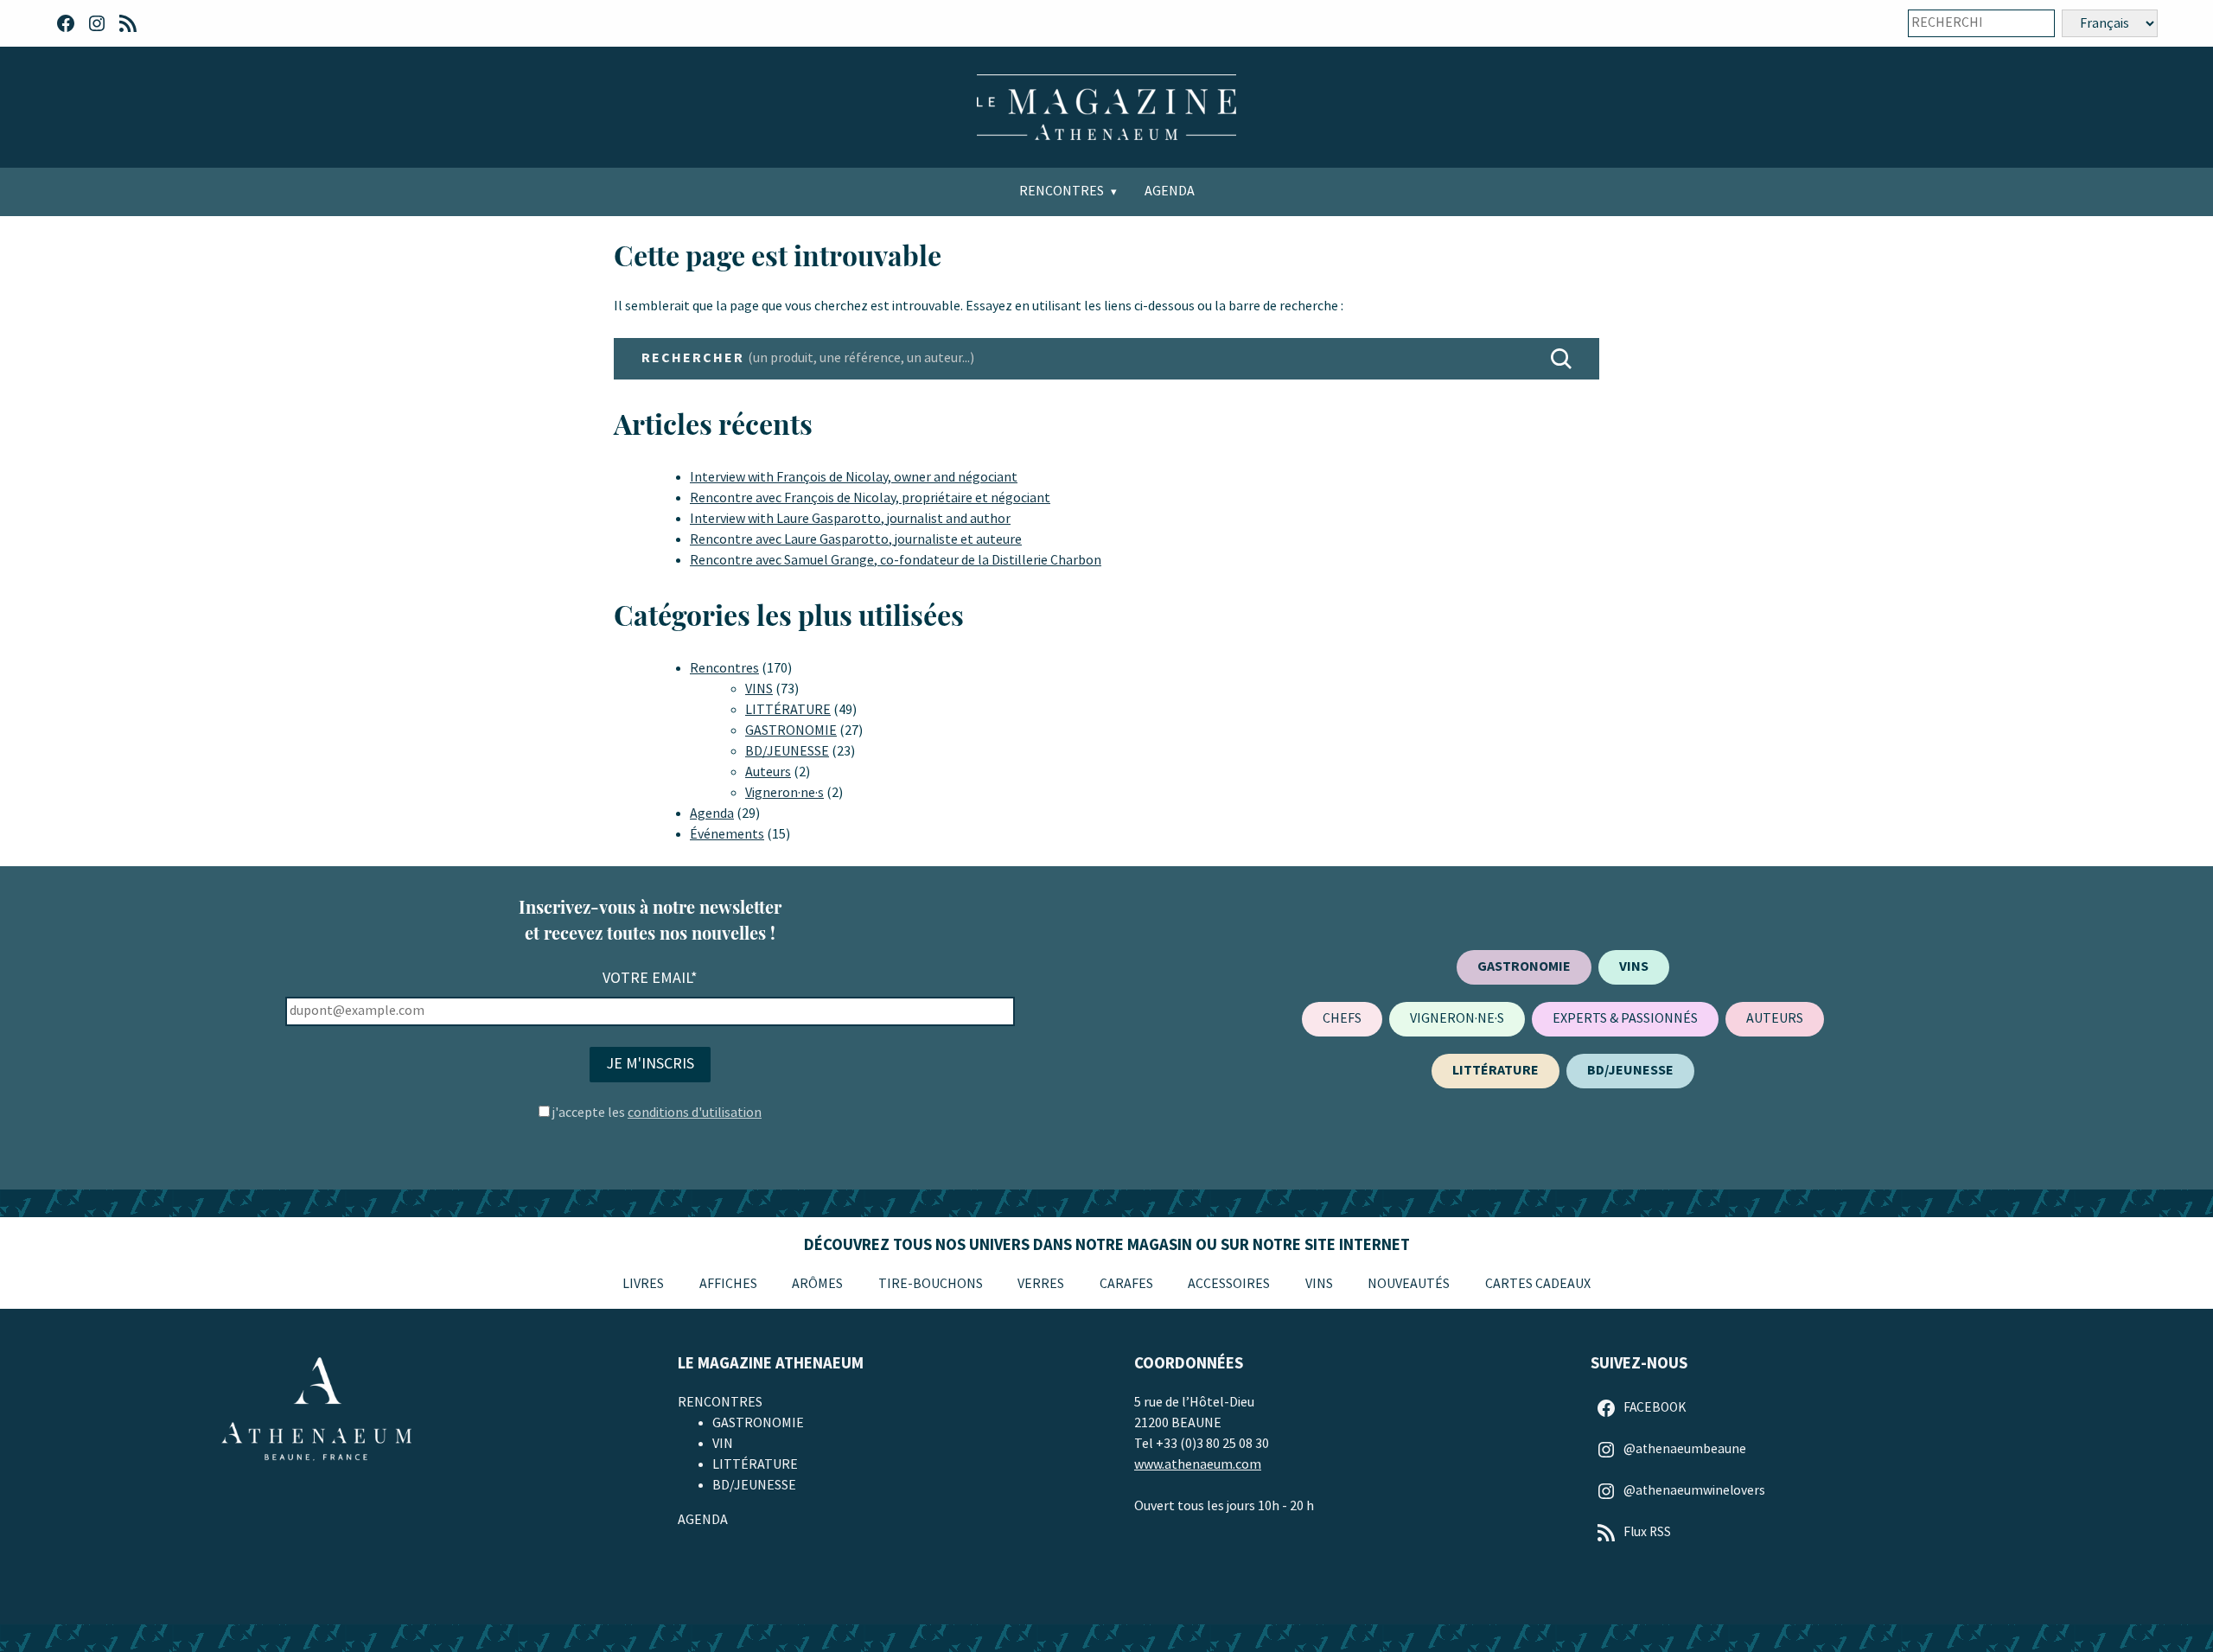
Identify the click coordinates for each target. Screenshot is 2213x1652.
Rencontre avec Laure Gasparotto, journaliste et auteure (856, 540)
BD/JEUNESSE (787, 752)
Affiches (728, 1284)
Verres (1041, 1284)
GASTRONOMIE (791, 731)
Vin (723, 1444)
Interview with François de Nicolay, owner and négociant (854, 478)
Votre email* (650, 978)
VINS (759, 689)
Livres (643, 1284)
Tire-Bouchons (931, 1284)
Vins (1319, 1284)
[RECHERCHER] (1561, 359)
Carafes (1126, 1284)
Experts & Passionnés (1625, 1019)
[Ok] (2030, 23)
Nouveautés (1409, 1284)
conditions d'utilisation (695, 1113)
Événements (727, 835)
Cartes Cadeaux (1538, 1284)
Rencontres (1062, 191)
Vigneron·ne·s (784, 793)
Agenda (1170, 191)
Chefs (1342, 1019)
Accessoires (1229, 1284)
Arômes (817, 1284)
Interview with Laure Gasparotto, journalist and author (850, 519)
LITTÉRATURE (788, 710)
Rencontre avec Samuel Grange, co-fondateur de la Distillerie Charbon (896, 561)
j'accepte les (657, 1113)
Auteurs (768, 772)
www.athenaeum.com (1198, 1465)
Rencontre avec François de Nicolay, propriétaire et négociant (870, 498)
